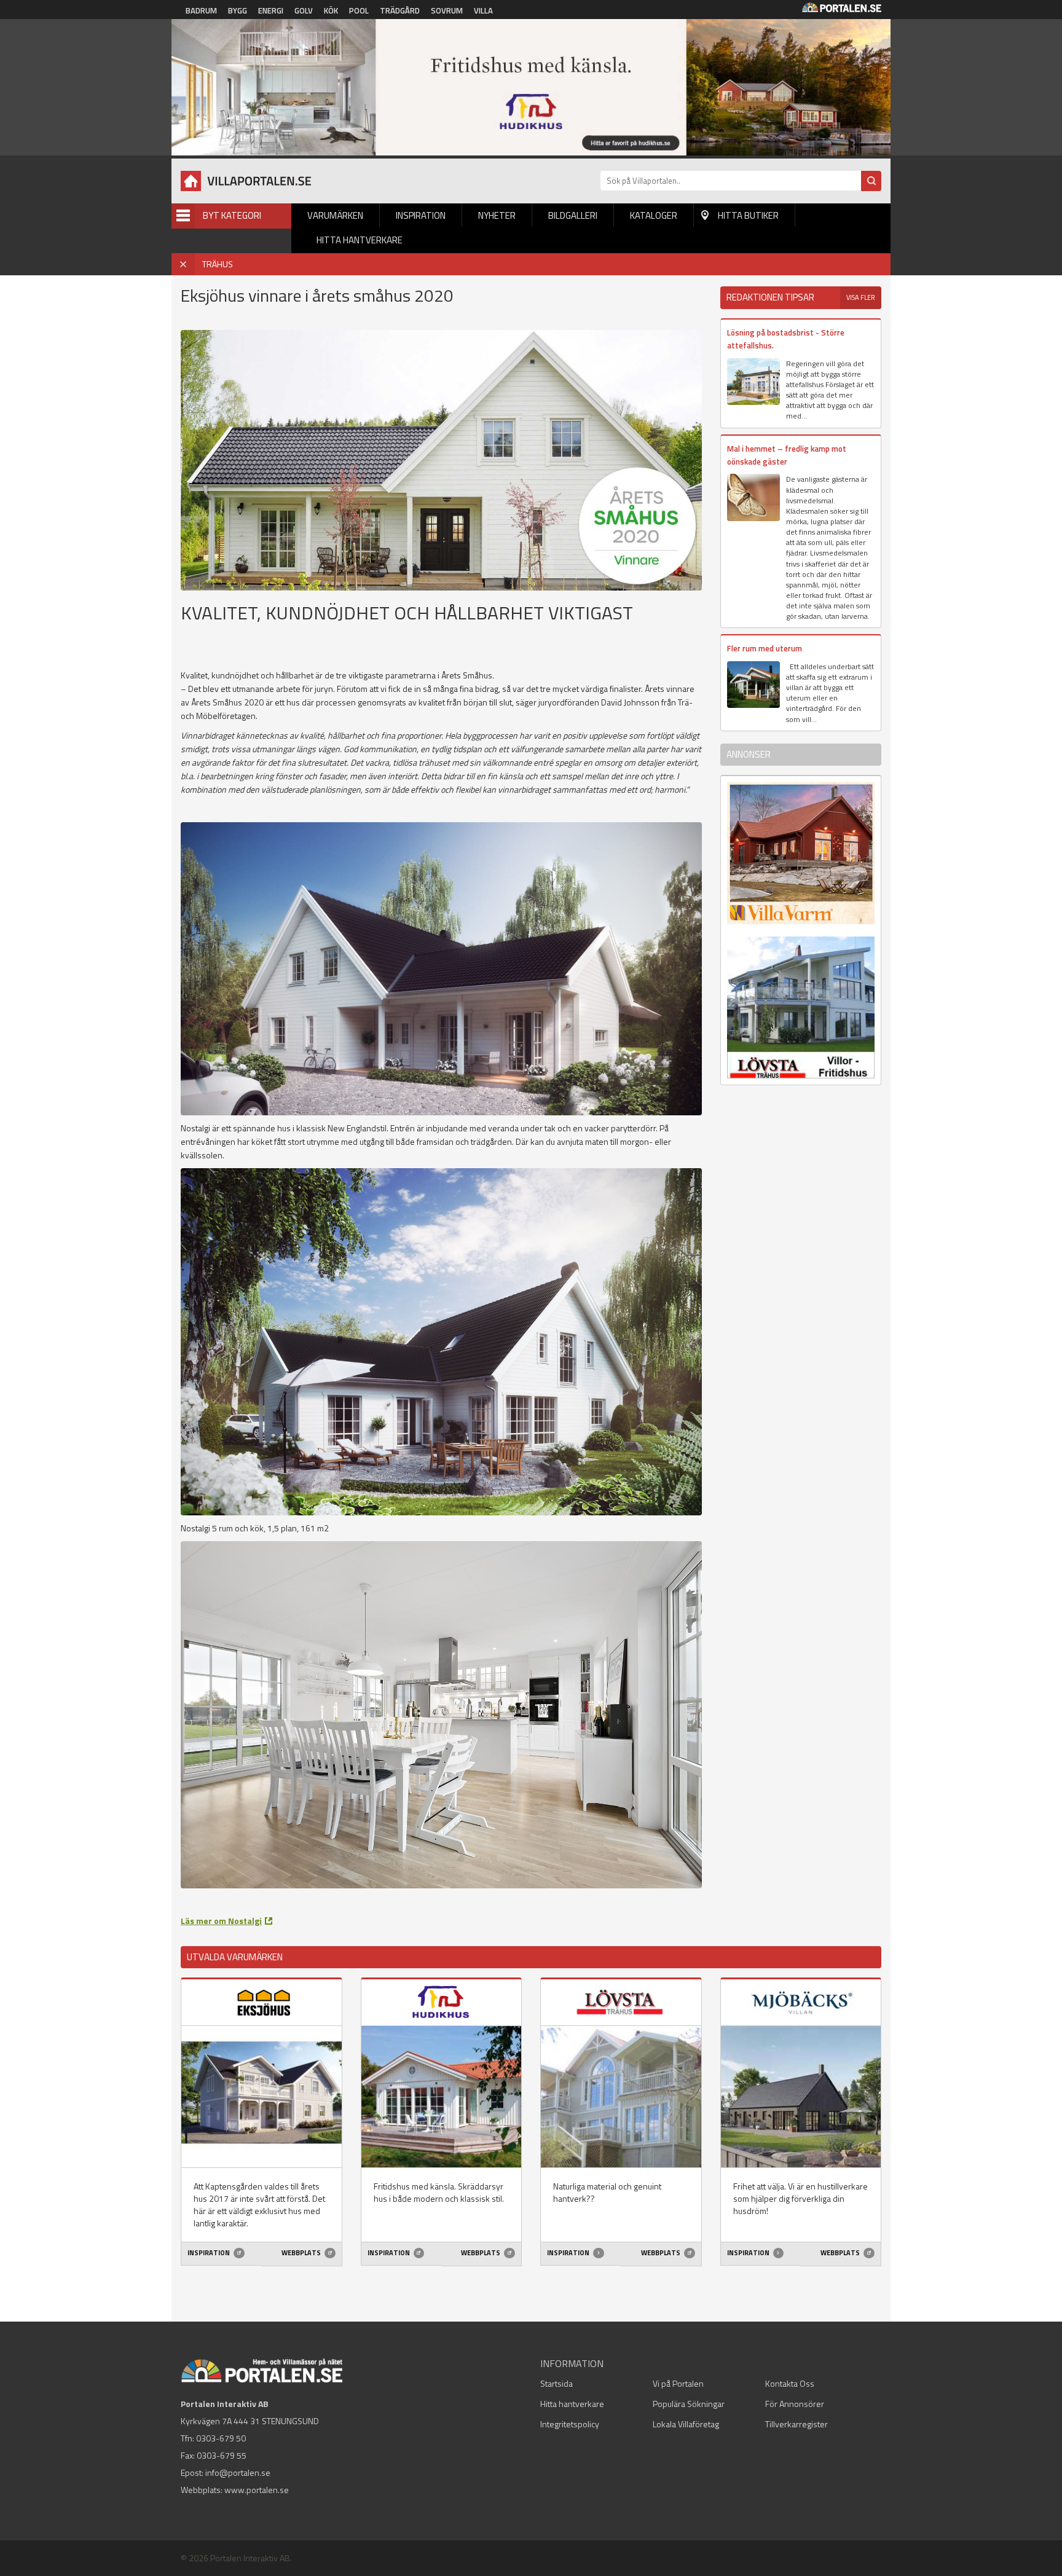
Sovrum (447, 10)
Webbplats (302, 2253)
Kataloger (654, 215)
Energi (271, 10)
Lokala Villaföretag (686, 2424)
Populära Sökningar (689, 2404)
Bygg (238, 10)
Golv (304, 10)
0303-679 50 (221, 2438)
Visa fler (861, 297)
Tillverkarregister (796, 2424)
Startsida (557, 2383)
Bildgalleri (573, 215)
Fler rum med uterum (765, 648)
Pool (359, 10)
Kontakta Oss (790, 2383)
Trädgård (400, 10)
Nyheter (497, 215)
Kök (331, 10)
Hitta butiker (748, 215)
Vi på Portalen (678, 2383)
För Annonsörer (795, 2404)
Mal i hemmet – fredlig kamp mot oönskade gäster (787, 455)
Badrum (201, 10)
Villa (483, 10)
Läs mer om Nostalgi (221, 1921)
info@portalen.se (238, 2472)
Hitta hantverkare (360, 240)
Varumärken (335, 215)
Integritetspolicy (570, 2424)
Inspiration (421, 215)
